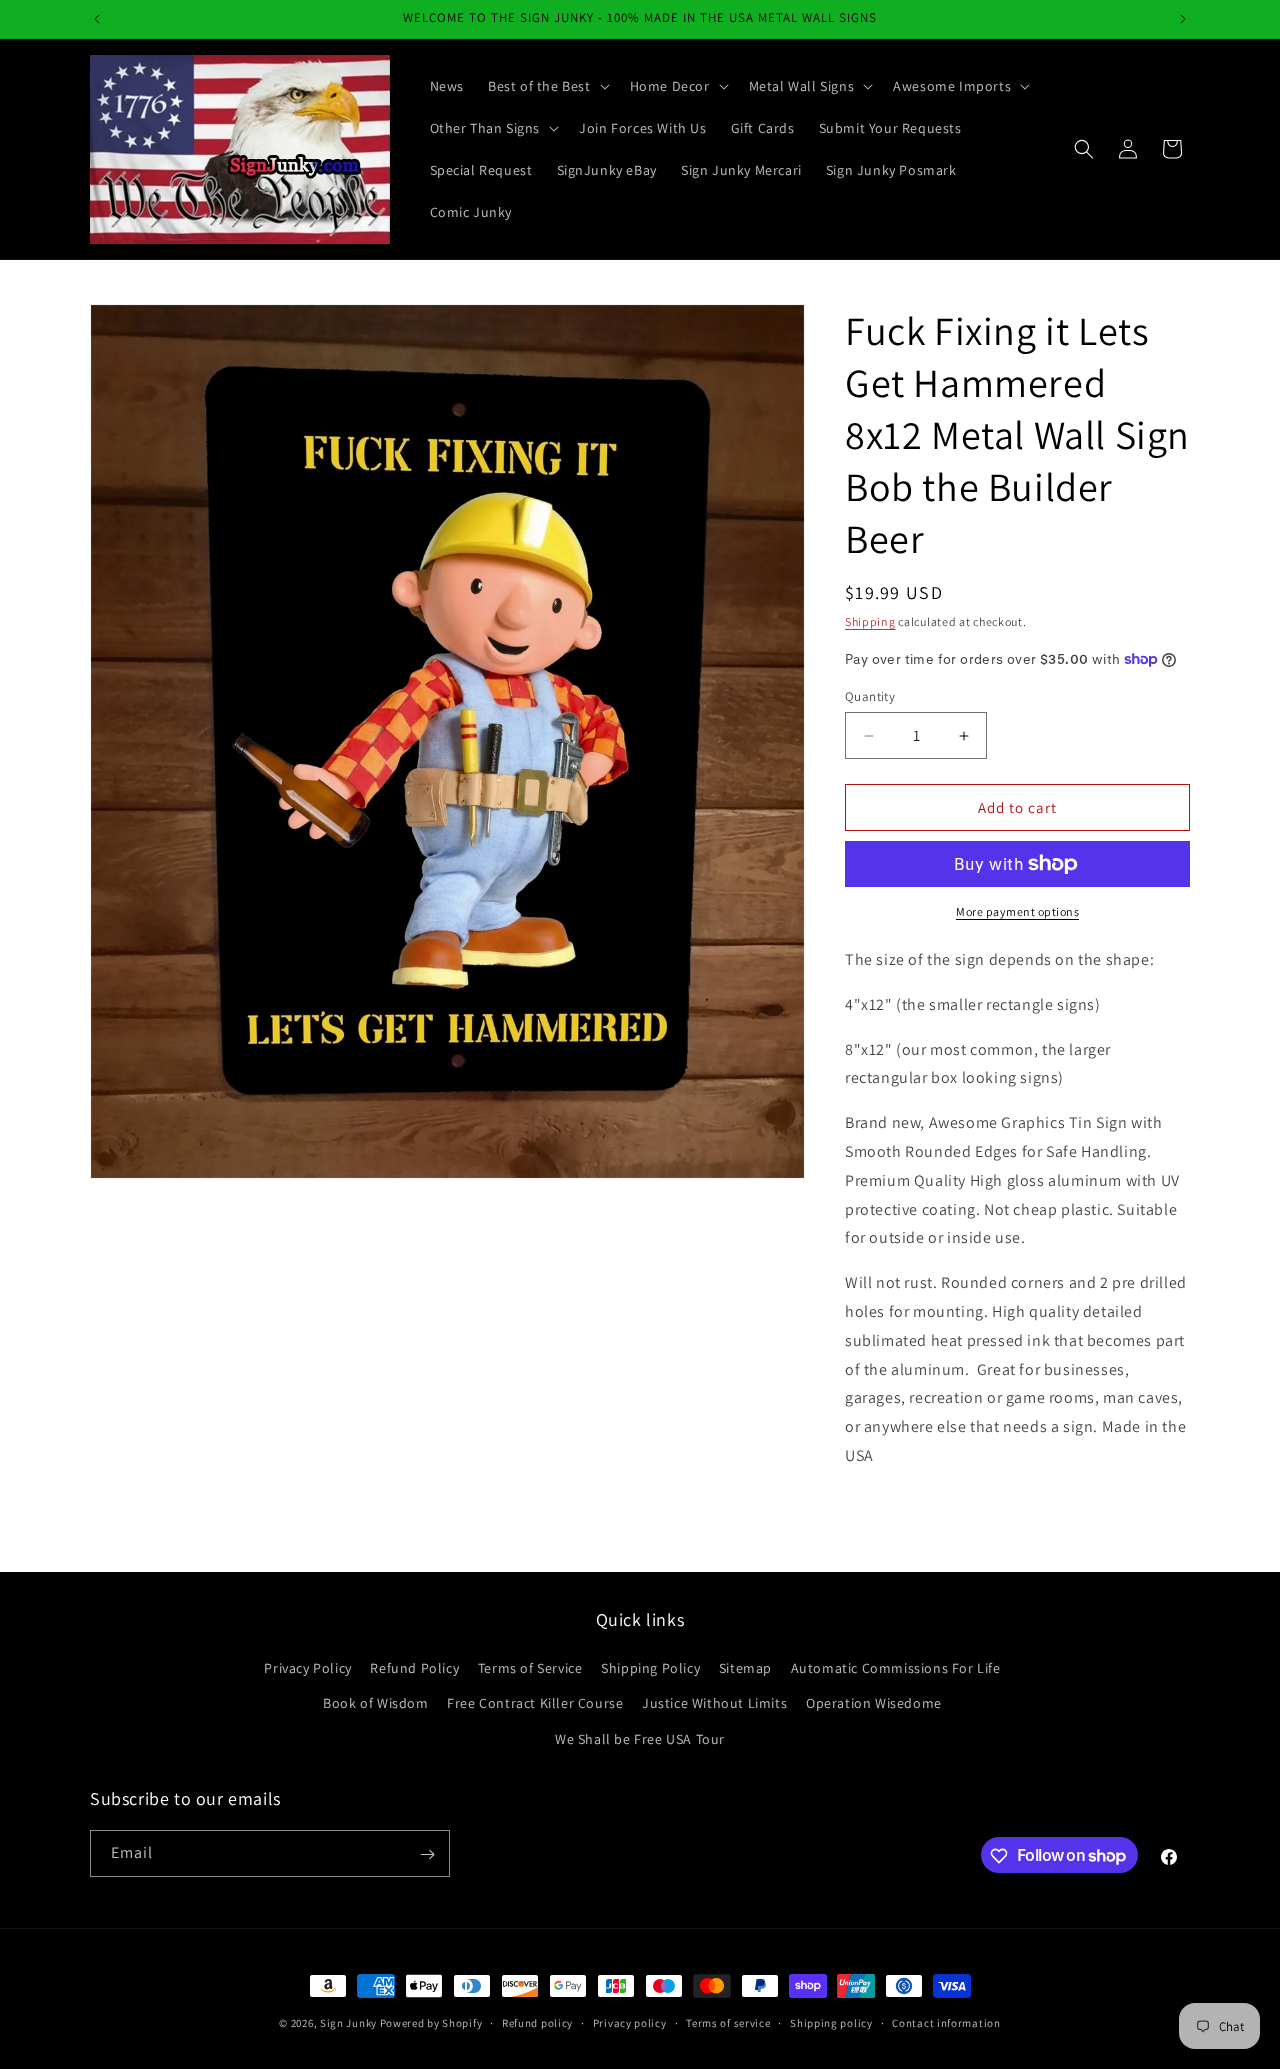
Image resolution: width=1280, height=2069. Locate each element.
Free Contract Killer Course (535, 1704)
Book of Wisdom (375, 1704)
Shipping (870, 621)
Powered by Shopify (431, 2023)
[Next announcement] (1183, 19)
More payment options (1017, 911)
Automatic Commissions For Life (896, 1669)
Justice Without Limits (714, 1704)
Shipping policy (831, 2022)
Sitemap (745, 1669)
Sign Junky (348, 2023)
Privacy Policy (307, 1669)
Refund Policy (414, 1669)
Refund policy (537, 2022)
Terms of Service (530, 1669)
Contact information (946, 2022)
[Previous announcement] (97, 19)
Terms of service (728, 2022)
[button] (547, 86)
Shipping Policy (650, 1669)
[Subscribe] (427, 1854)
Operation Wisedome (874, 1704)
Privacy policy (630, 2022)
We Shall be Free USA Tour (640, 1739)
